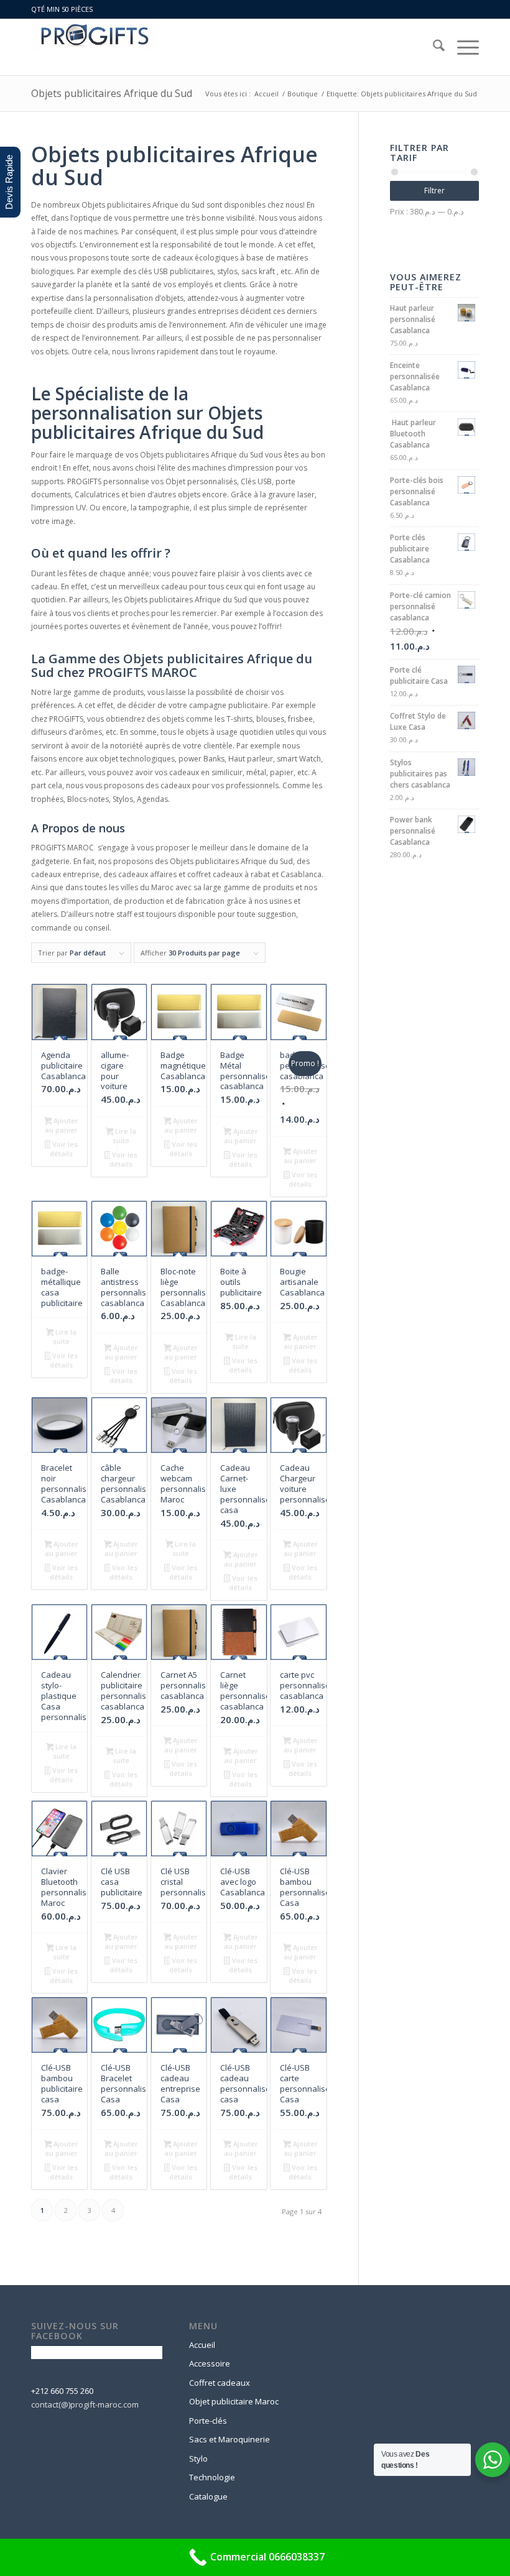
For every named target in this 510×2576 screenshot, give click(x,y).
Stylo (198, 2459)
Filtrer (434, 191)
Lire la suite (124, 1136)
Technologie (212, 2477)
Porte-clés (208, 2421)
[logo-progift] (93, 47)
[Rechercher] (433, 47)
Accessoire (210, 2363)
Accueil (202, 2345)
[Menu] (462, 47)
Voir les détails (64, 1149)
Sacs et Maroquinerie (229, 2439)
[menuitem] (433, 47)
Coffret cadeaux (220, 2383)
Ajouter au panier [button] (62, 1125)
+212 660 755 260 (62, 2391)
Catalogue (208, 2496)
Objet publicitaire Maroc (234, 2401)
